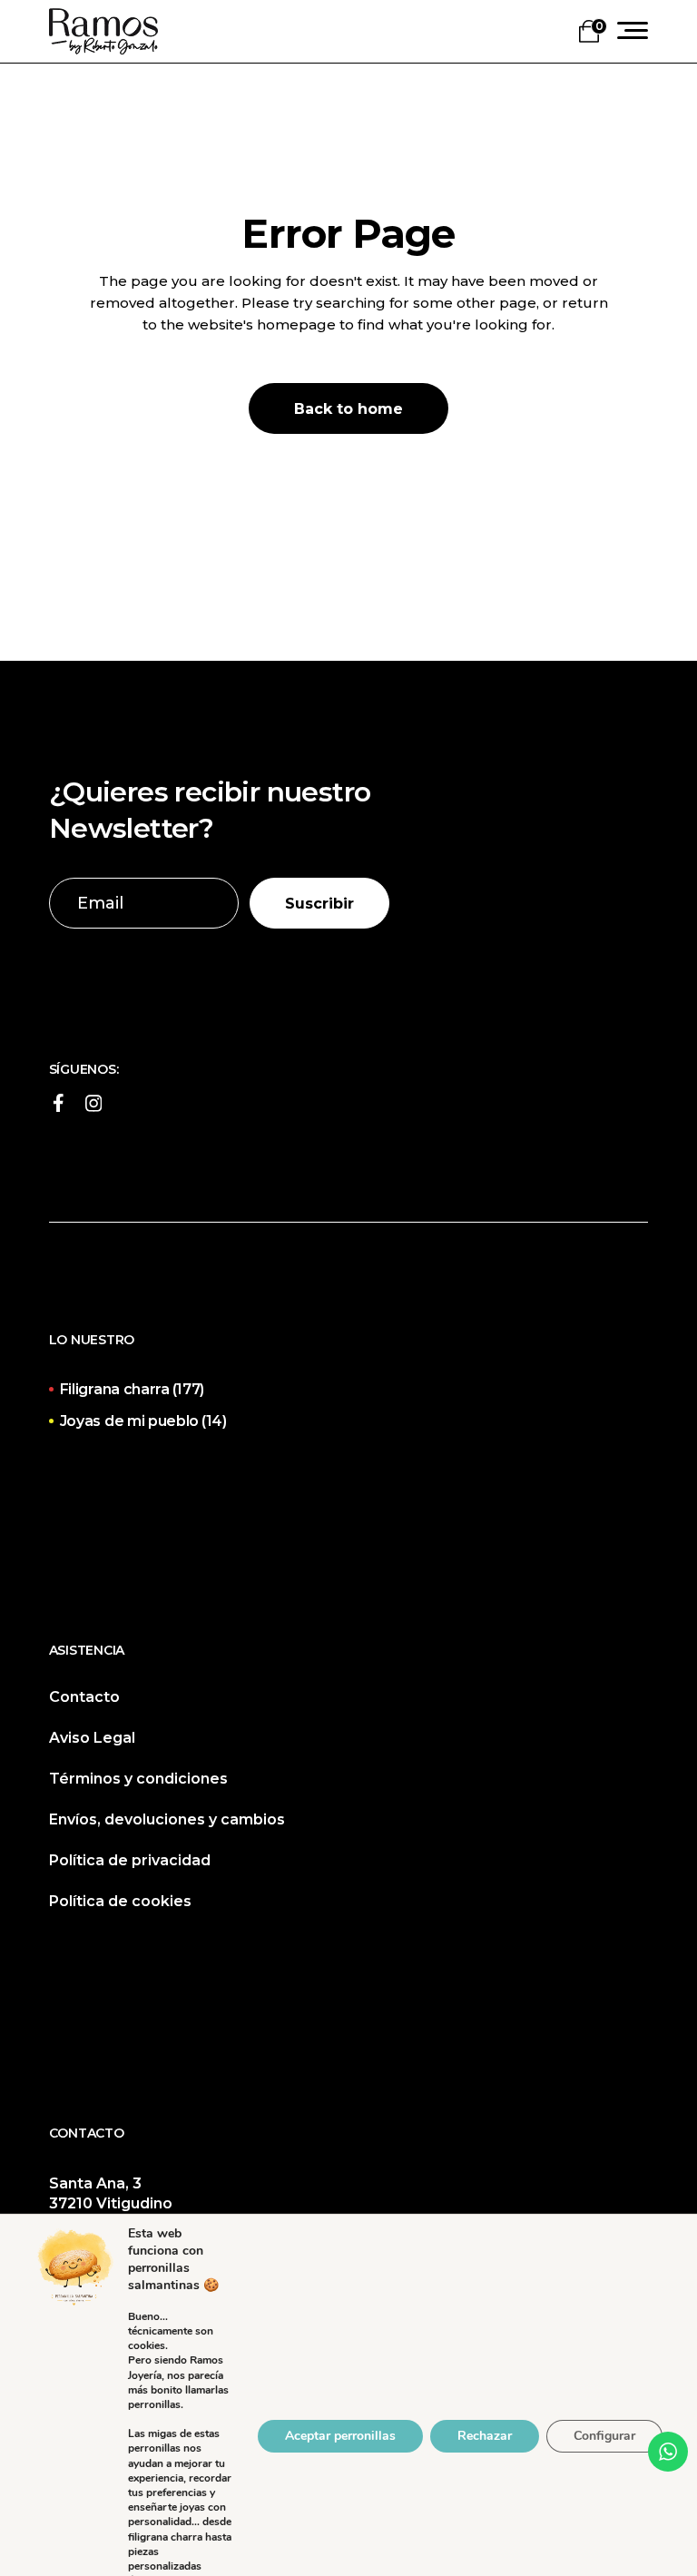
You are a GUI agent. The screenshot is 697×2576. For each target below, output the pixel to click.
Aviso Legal (92, 1738)
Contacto (84, 1697)
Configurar (604, 2436)
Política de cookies (120, 1901)
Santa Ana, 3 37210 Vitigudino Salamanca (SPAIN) (120, 2203)
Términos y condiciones (138, 1779)
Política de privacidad (130, 1860)
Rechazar (485, 2436)
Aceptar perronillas (340, 2436)
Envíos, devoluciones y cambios (167, 1819)
